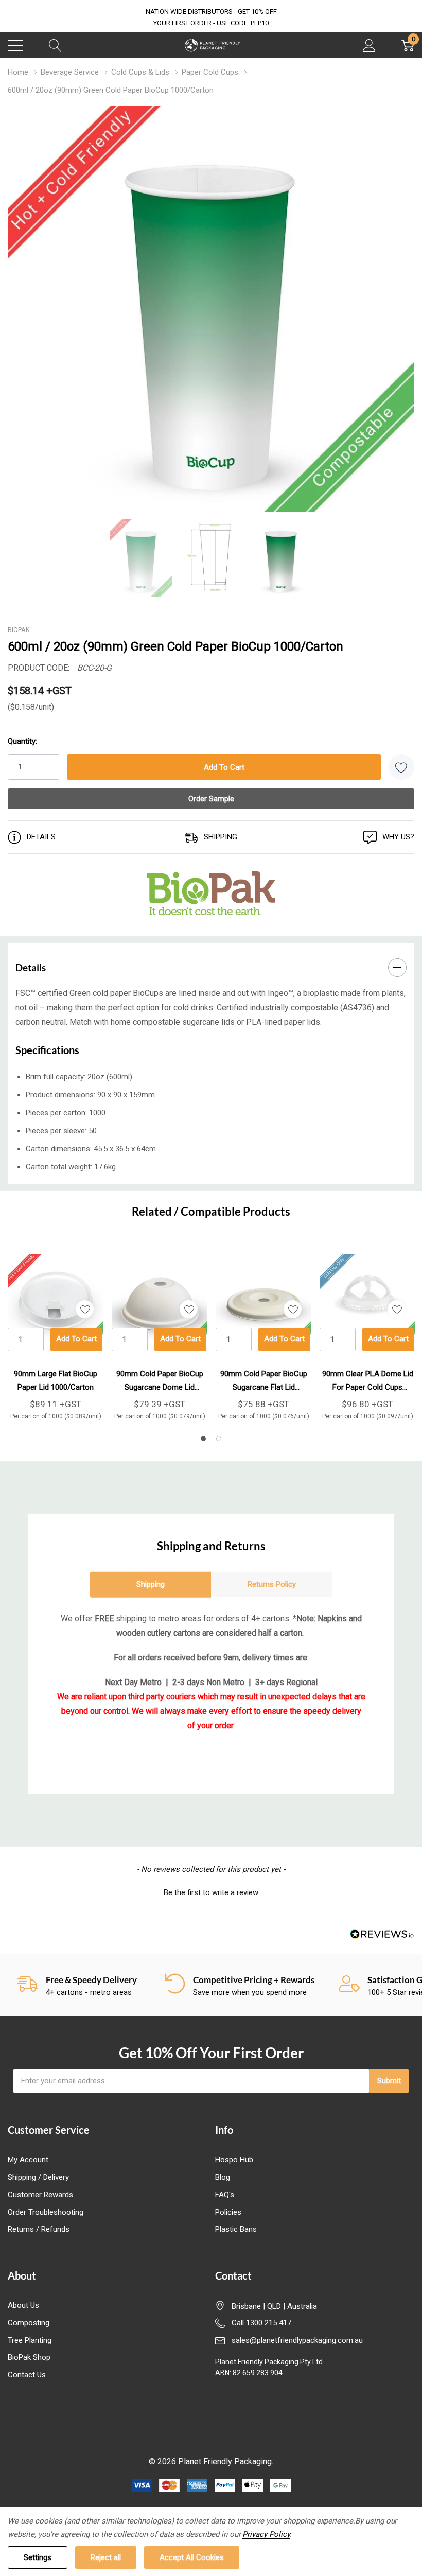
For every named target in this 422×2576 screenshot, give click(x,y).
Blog (223, 2177)
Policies (228, 2212)
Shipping (151, 1584)
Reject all (106, 2557)
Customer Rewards (40, 2195)
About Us (23, 2305)
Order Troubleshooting (46, 2212)
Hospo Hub (234, 2160)
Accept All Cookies (192, 2557)
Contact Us (27, 2375)
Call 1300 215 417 (261, 2323)
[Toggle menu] (15, 45)
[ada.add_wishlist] (85, 1309)
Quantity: (22, 741)
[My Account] (369, 45)
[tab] (203, 1439)
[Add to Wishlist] (401, 767)
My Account (28, 2160)
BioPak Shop (29, 2357)
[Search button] (55, 45)
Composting (29, 2323)
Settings (38, 2557)
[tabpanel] (56, 1333)
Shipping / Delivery (38, 2177)
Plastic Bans (236, 2229)
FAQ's (225, 2195)
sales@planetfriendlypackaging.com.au (297, 2340)
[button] (211, 1891)
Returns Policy (272, 1584)
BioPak (19, 630)
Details (31, 967)
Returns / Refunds (39, 2229)
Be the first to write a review (211, 1892)
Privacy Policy (266, 2534)
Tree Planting (30, 2340)
